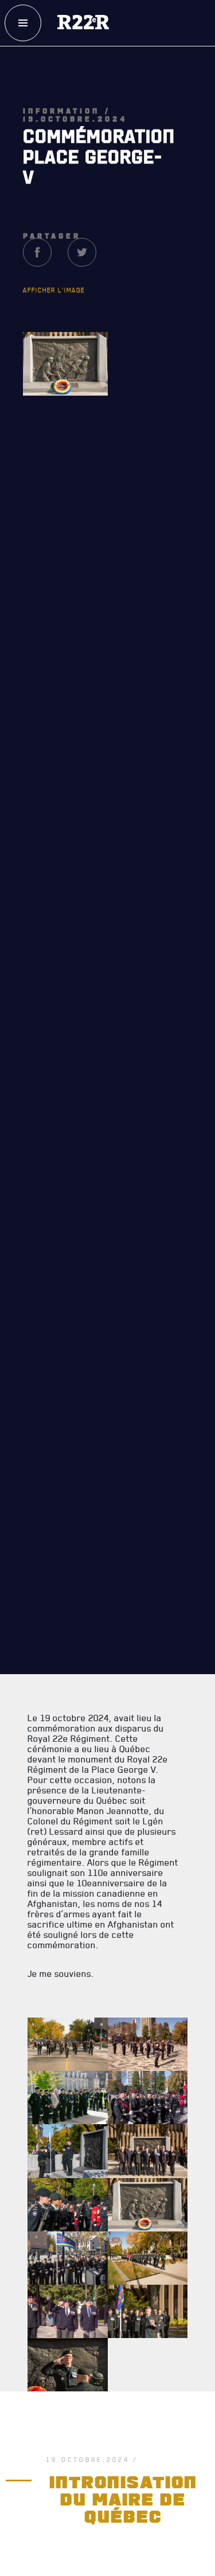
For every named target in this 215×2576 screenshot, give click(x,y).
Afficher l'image (54, 327)
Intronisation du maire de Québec (126, 2518)
